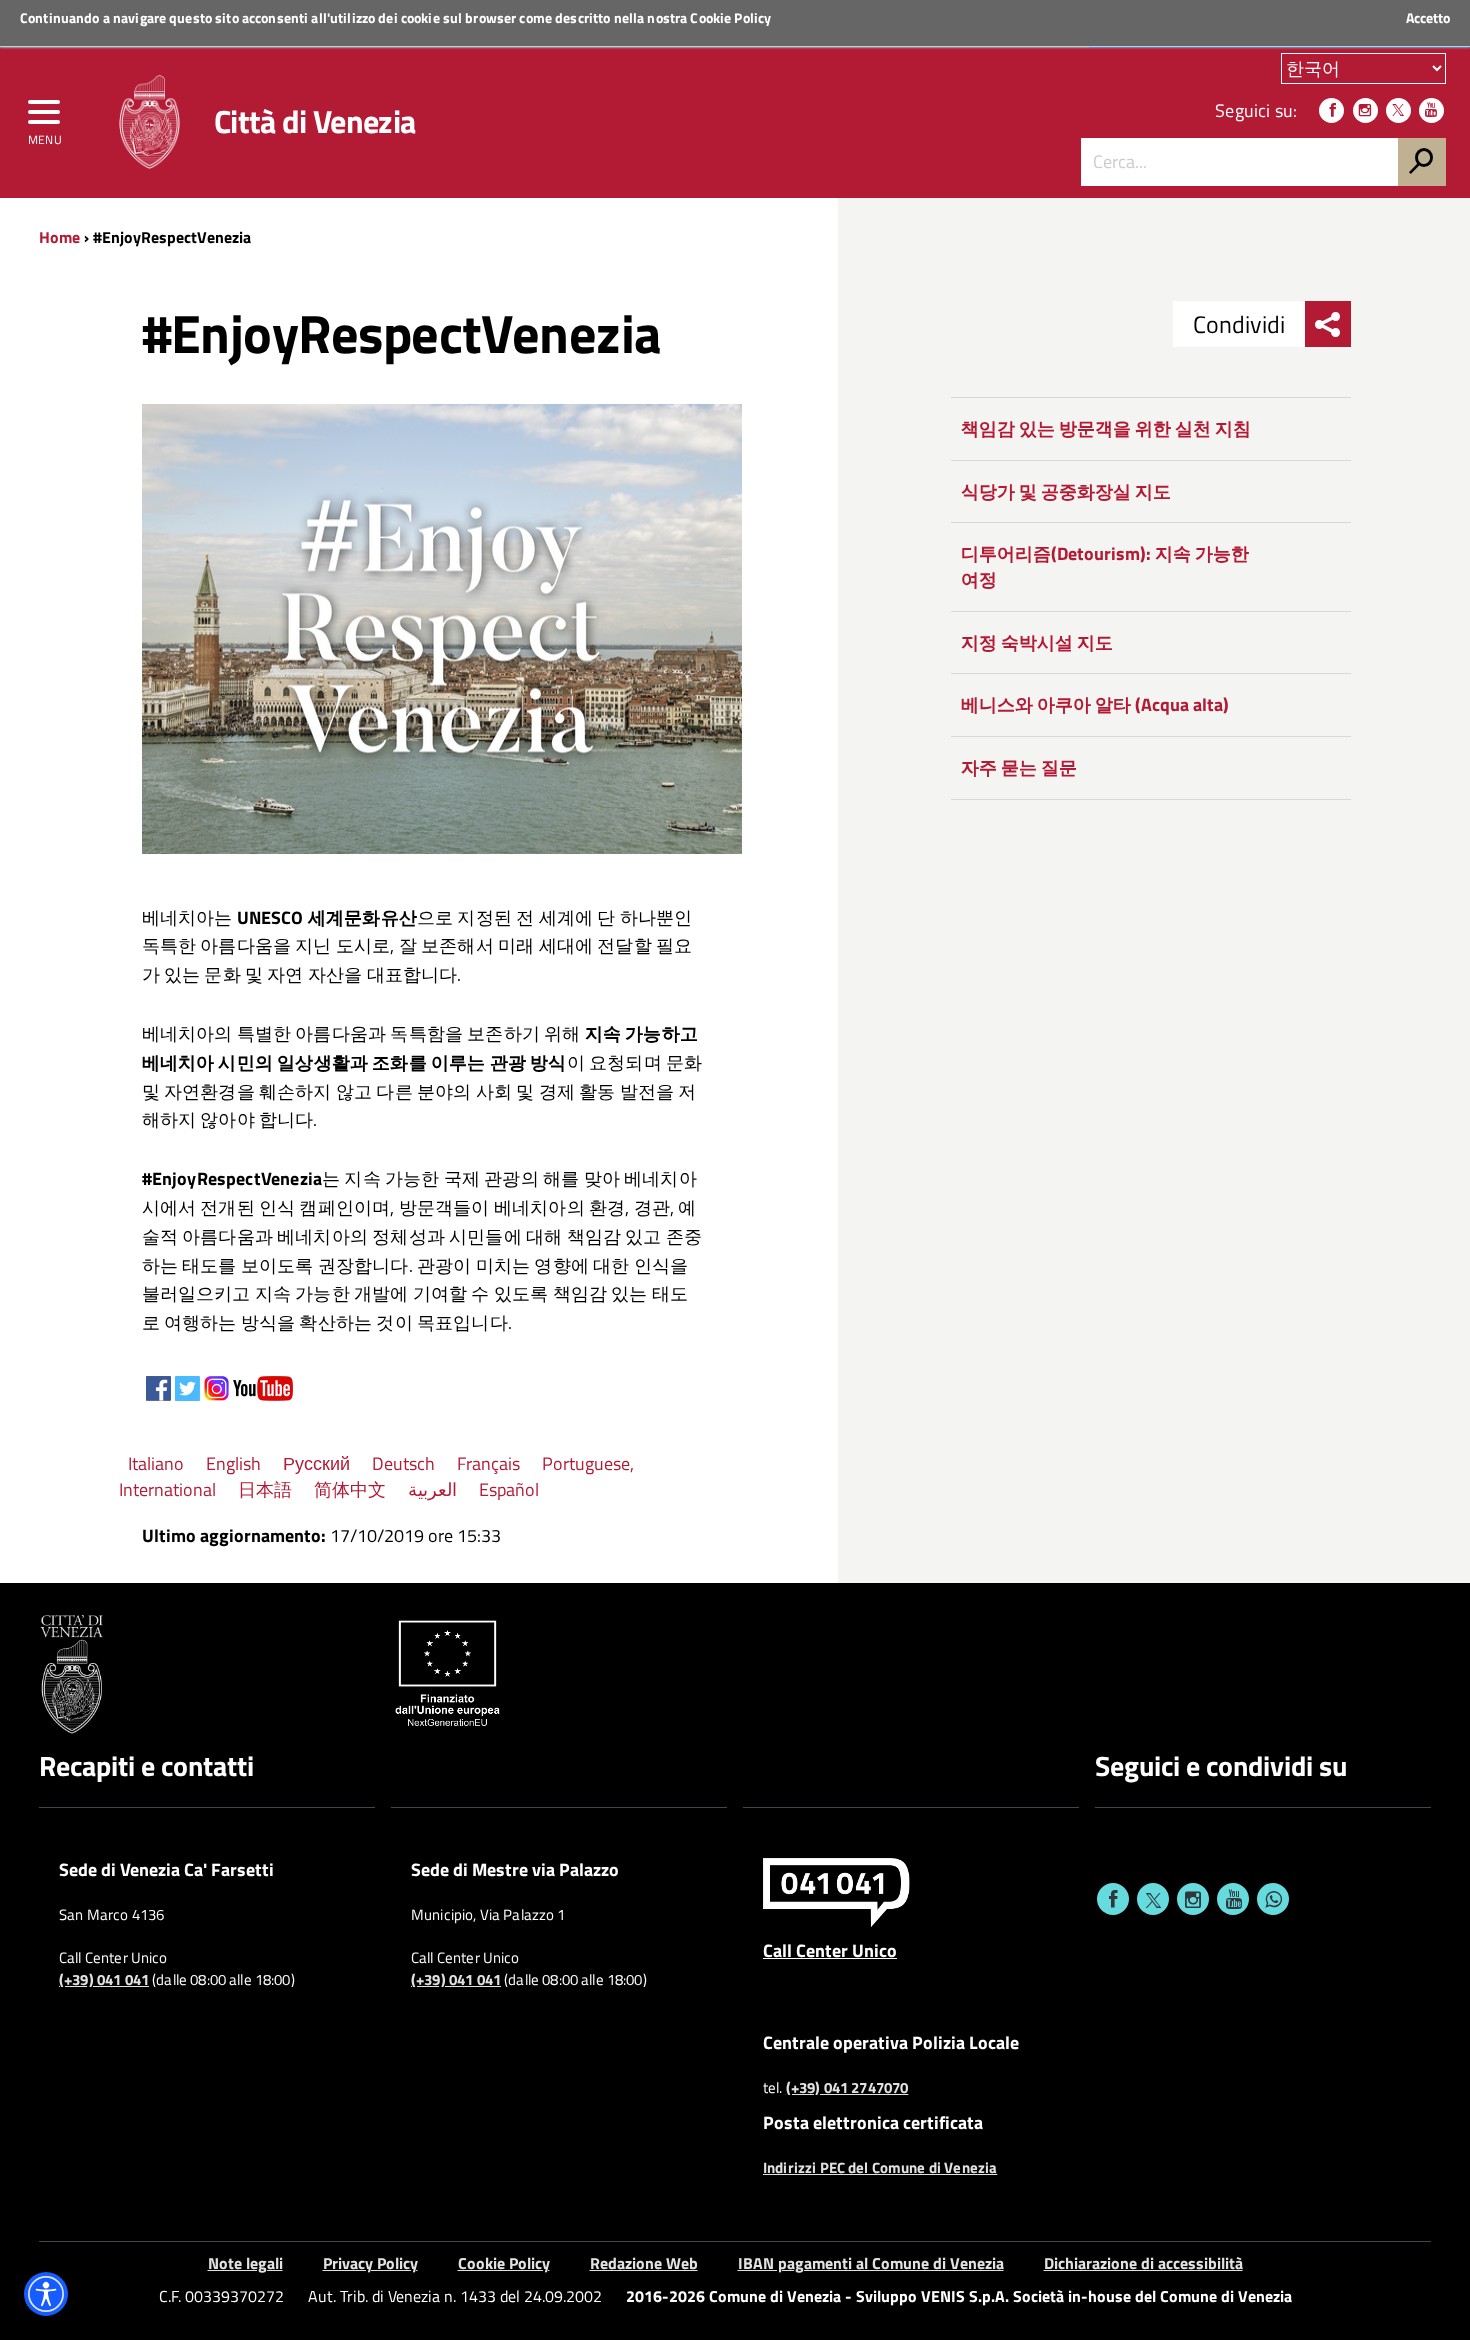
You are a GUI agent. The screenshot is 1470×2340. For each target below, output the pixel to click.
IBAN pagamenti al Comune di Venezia (871, 2263)
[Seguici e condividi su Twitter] (1153, 1899)
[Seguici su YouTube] (1431, 110)
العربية (432, 1489)
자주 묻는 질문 (1019, 767)
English (233, 1463)
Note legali (245, 2263)
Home (59, 237)
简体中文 (350, 1489)
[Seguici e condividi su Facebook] (1113, 1899)
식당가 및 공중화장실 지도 (1066, 491)
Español (509, 1489)
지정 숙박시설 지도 (1037, 642)
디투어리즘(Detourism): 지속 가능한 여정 (1105, 566)
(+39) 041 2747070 (847, 2088)
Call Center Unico (830, 1950)
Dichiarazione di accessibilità (1143, 2263)
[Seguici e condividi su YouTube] (1233, 1899)
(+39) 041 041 (104, 1980)
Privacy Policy (370, 2263)
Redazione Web (644, 2263)
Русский (316, 1463)
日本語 (265, 1489)
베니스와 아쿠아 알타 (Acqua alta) (1095, 704)
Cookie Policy (730, 17)
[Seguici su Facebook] (1331, 110)
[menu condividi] (1328, 324)
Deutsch (403, 1463)
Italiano (156, 1463)
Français (488, 1463)
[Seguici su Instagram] (1365, 110)
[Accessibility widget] (46, 2294)
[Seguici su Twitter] (1398, 110)
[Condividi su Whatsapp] (1273, 1899)
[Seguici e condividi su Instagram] (1193, 1899)
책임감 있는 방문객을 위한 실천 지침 (1106, 428)
